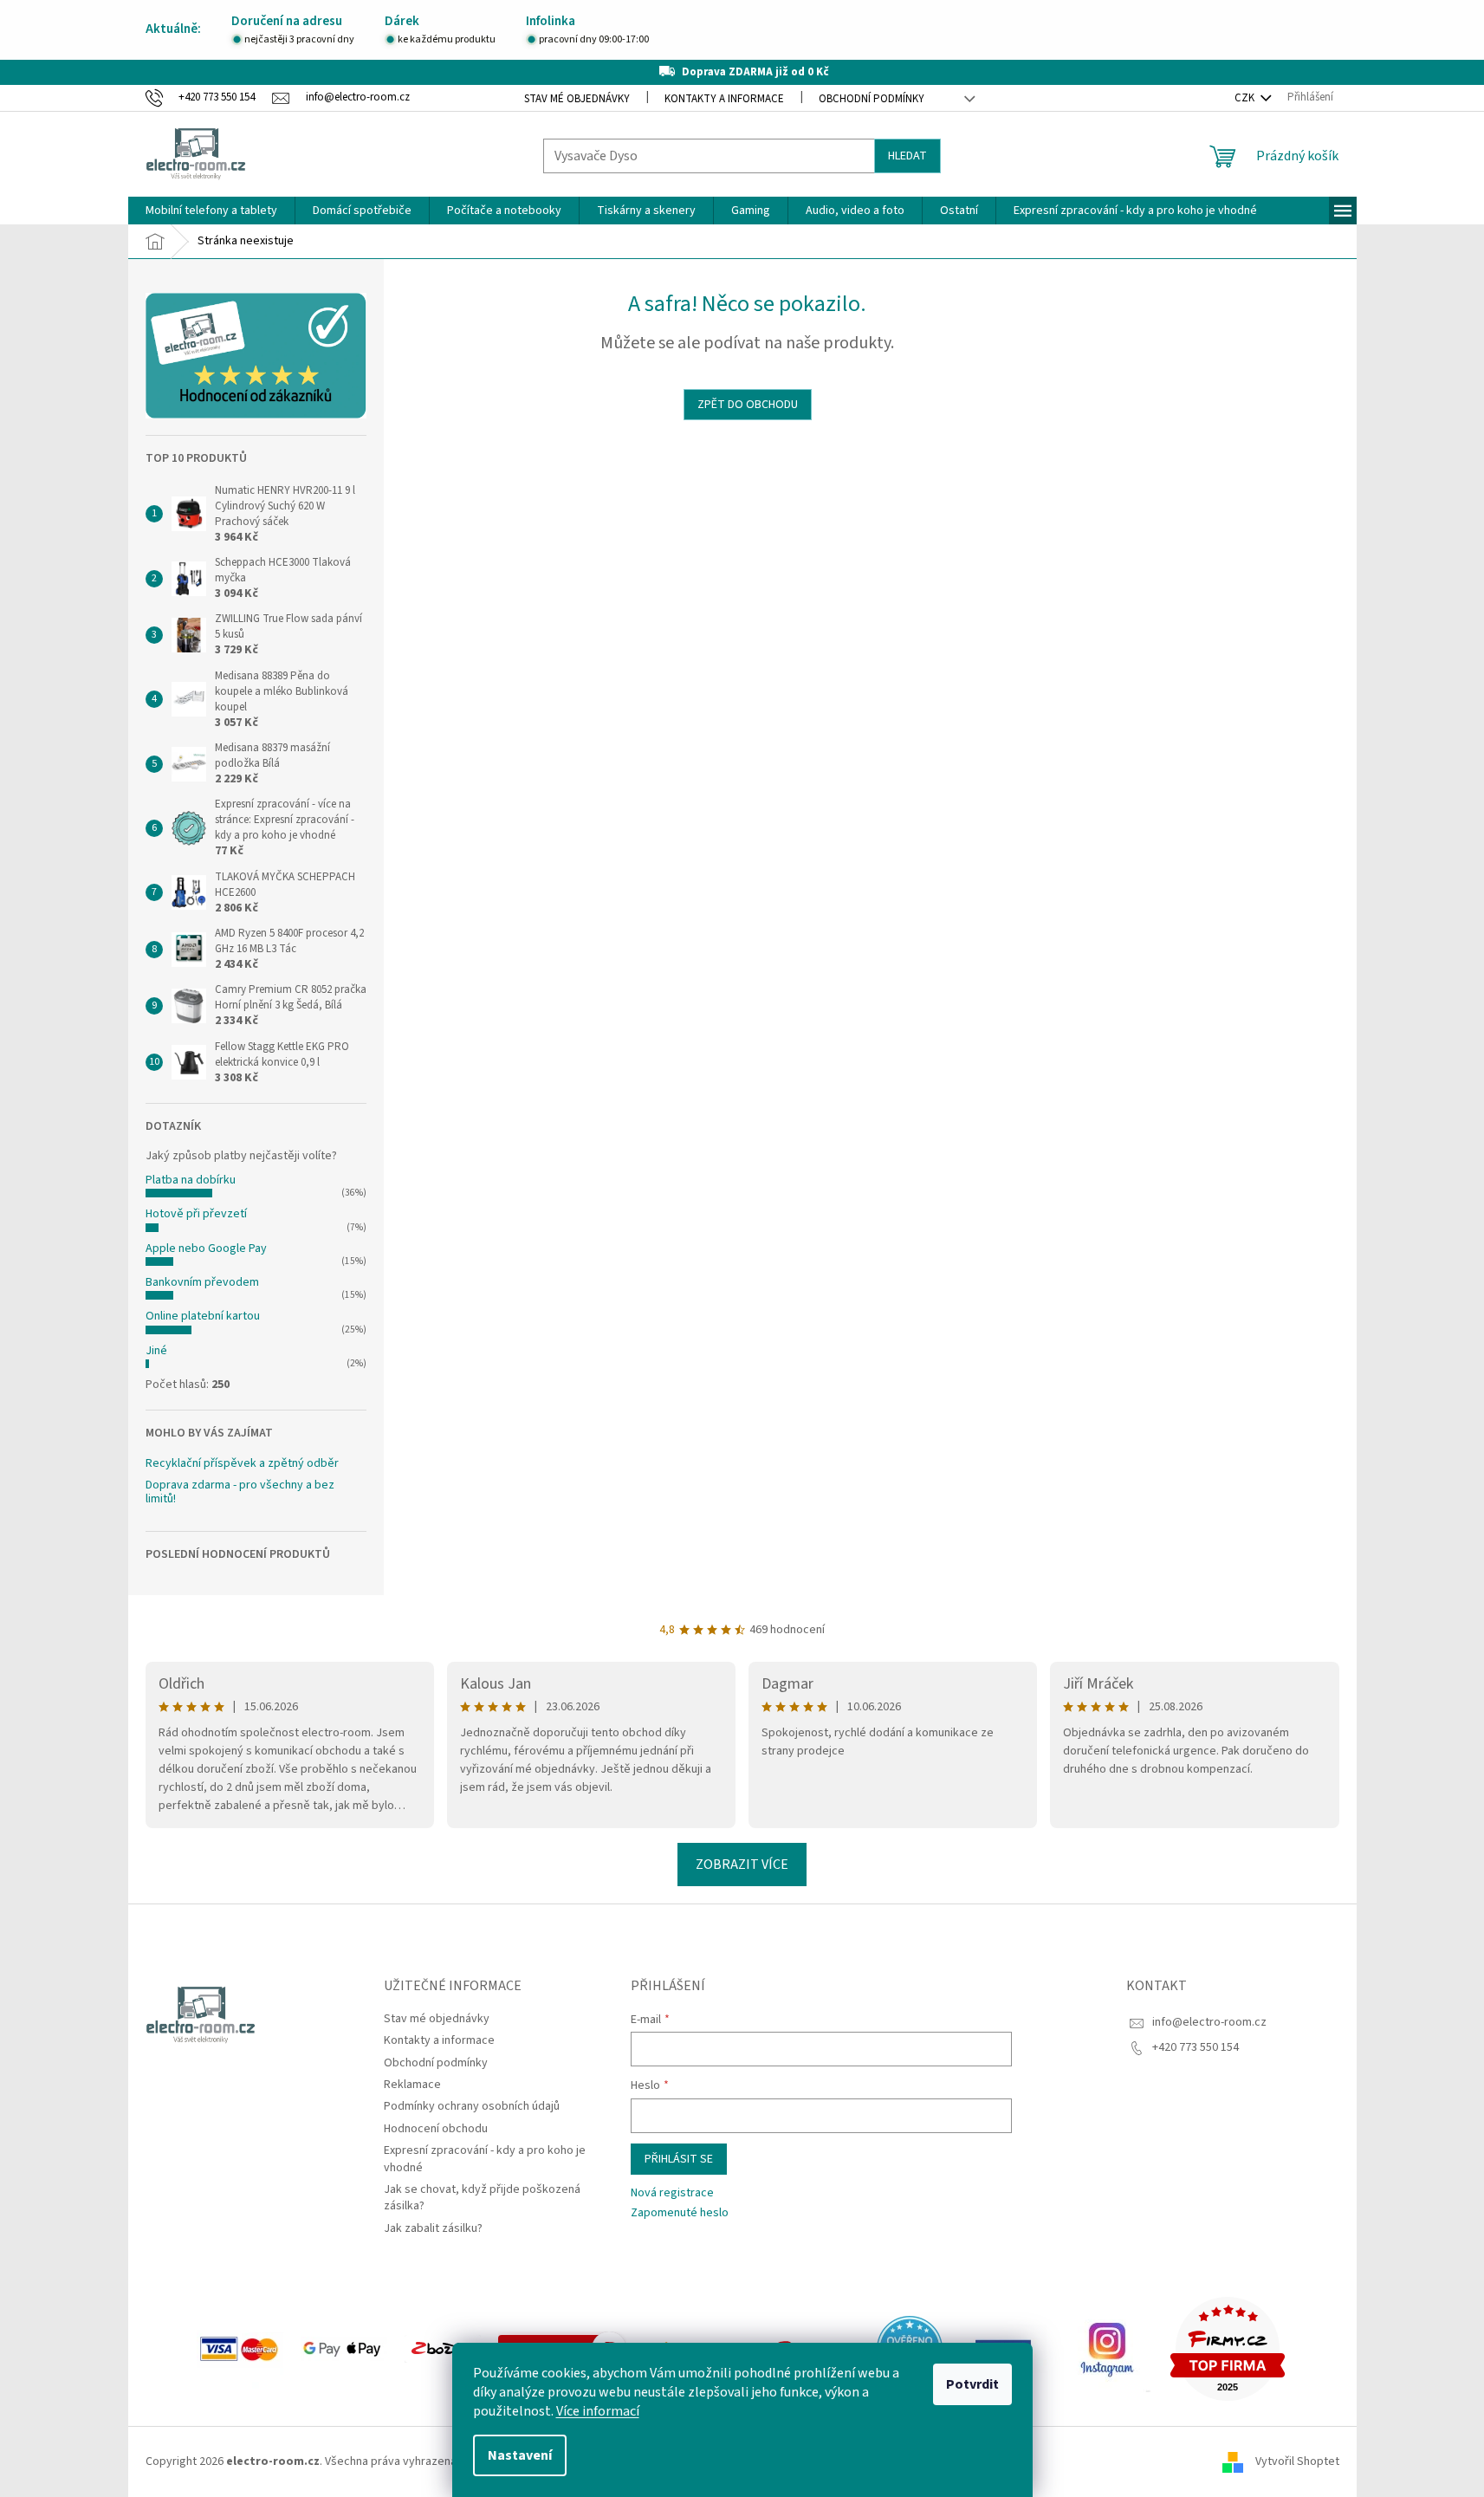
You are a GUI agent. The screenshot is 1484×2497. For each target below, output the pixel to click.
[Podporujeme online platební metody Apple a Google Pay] (344, 2348)
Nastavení (520, 2455)
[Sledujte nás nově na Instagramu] (1107, 2348)
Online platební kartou (203, 1316)
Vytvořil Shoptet (1297, 2461)
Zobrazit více (742, 1865)
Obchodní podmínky (872, 99)
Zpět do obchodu (748, 405)
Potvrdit (972, 2384)
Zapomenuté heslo (680, 2213)
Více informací (598, 2411)
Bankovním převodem (202, 1282)
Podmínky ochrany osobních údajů (472, 2106)
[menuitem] (211, 211)
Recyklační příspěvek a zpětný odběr (242, 1464)
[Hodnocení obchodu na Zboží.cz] (443, 2348)
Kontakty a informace (724, 99)
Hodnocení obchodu (436, 2129)
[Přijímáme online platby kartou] (240, 2348)
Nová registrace (672, 2193)
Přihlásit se (679, 2159)
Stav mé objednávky (577, 99)
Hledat (907, 156)
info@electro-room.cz (1209, 2022)
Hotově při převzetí (196, 1214)
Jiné (156, 1351)
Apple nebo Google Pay (206, 1248)
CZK (1246, 98)
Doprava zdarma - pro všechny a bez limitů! (240, 1492)
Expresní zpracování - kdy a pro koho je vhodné (485, 2159)
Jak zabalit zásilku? (433, 2228)
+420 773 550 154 (1196, 2047)
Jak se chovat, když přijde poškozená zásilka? (482, 2198)
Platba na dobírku (191, 1180)
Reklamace (412, 2085)
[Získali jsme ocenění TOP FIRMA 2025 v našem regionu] (1228, 2348)
